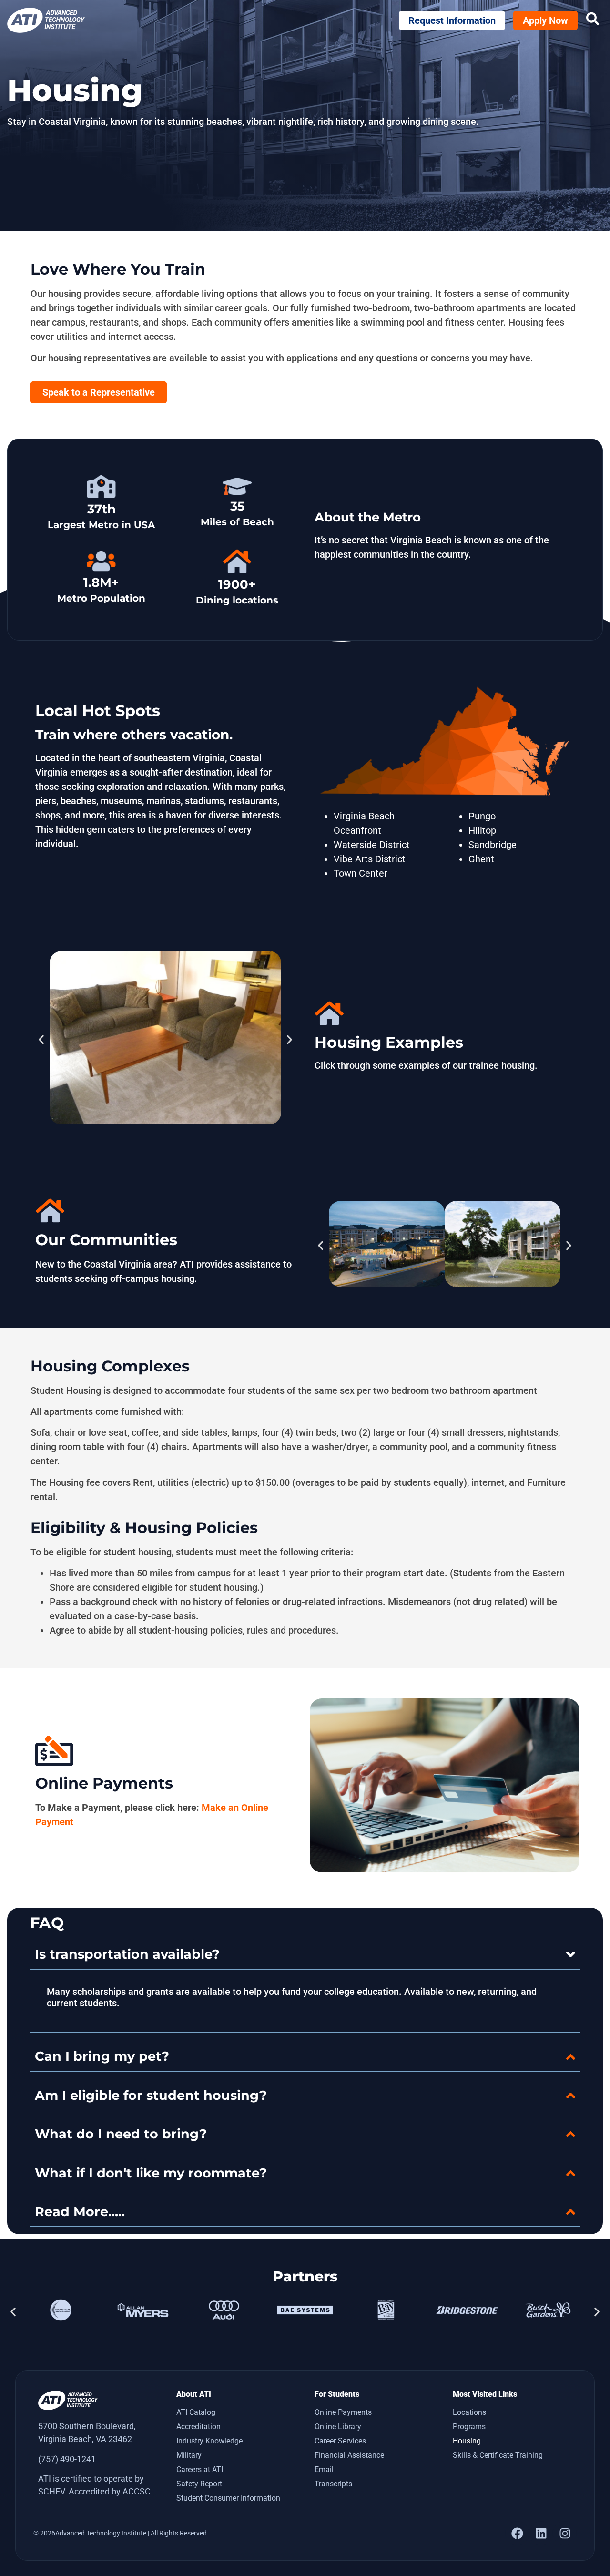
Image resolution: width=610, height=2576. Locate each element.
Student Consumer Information (228, 2498)
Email (324, 2469)
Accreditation (198, 2427)
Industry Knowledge (209, 2441)
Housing (467, 2441)
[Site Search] (593, 19)
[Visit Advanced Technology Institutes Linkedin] (541, 2533)
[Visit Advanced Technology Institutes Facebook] (517, 2533)
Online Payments (343, 2412)
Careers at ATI (200, 2469)
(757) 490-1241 (67, 2459)
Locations (469, 2412)
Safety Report (199, 2484)
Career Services (340, 2441)
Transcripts (333, 2484)
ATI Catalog (196, 2412)
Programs (469, 2427)
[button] (41, 1039)
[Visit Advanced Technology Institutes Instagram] (565, 2533)
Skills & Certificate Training (498, 2455)
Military (189, 2455)
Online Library (338, 2427)
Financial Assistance (349, 2455)
